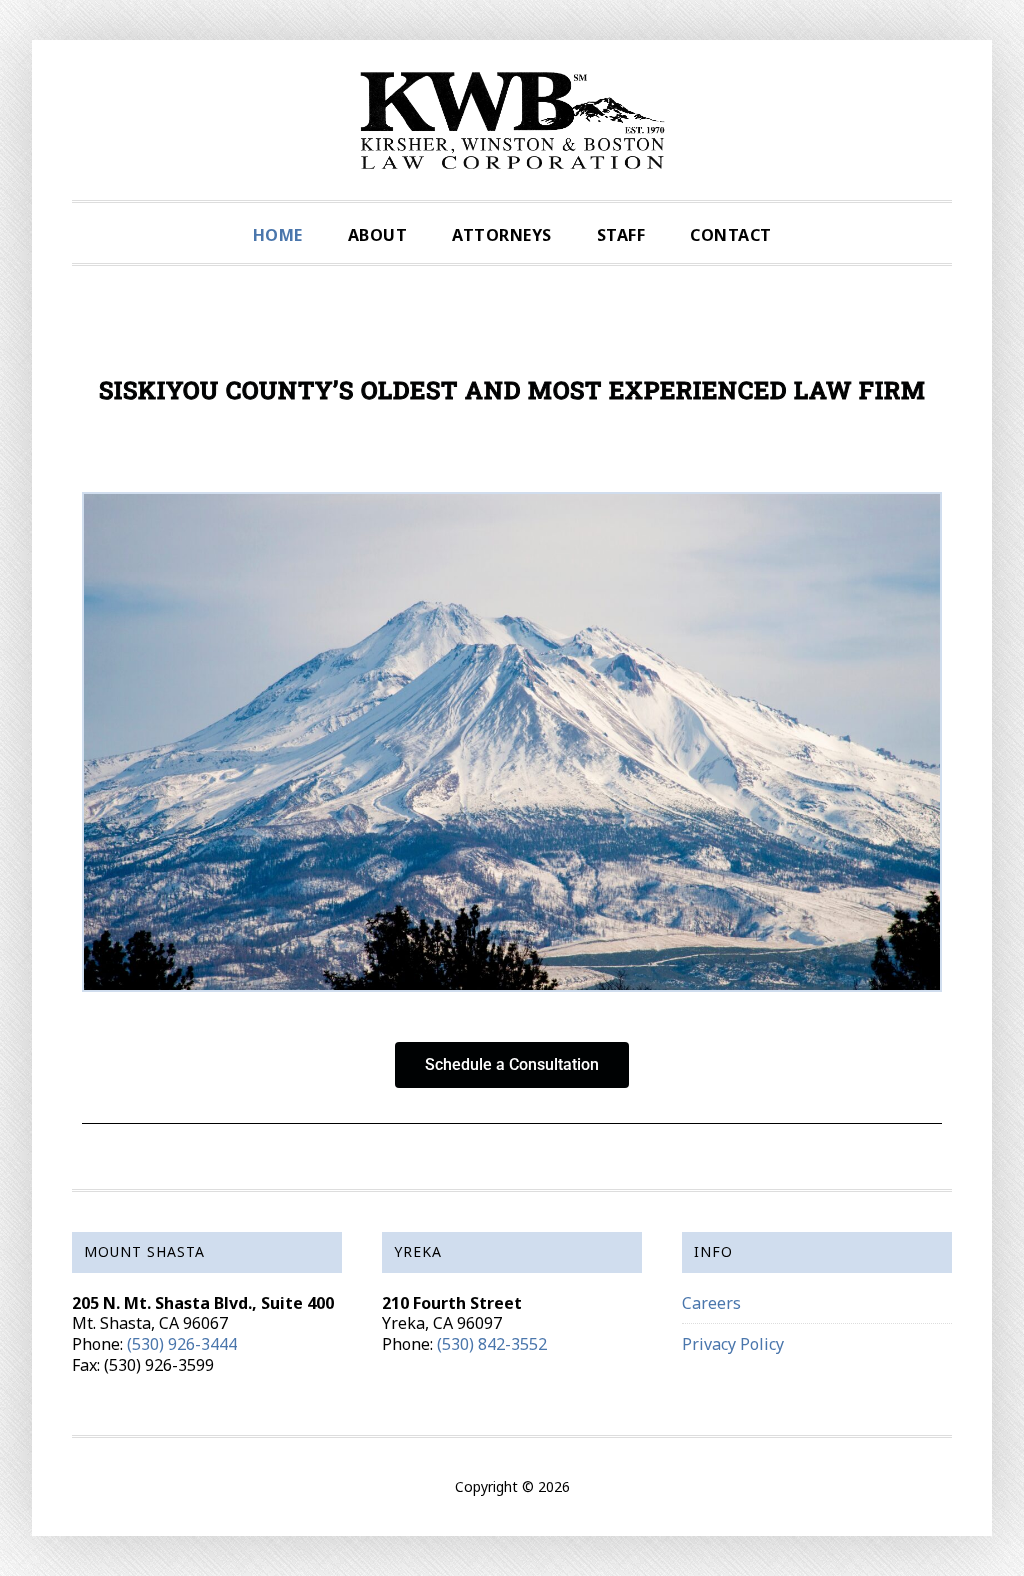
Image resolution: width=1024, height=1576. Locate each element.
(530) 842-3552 (492, 1344)
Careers (711, 1303)
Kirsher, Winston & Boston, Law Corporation (512, 120)
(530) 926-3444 (182, 1344)
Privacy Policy (733, 1344)
